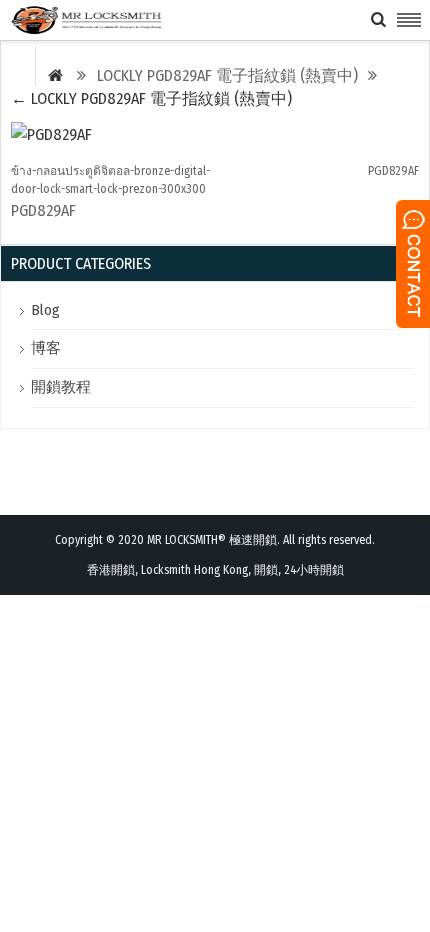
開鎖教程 (61, 387)
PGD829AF (393, 171)
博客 (46, 348)
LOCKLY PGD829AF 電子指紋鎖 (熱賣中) (151, 98)
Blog (45, 310)
